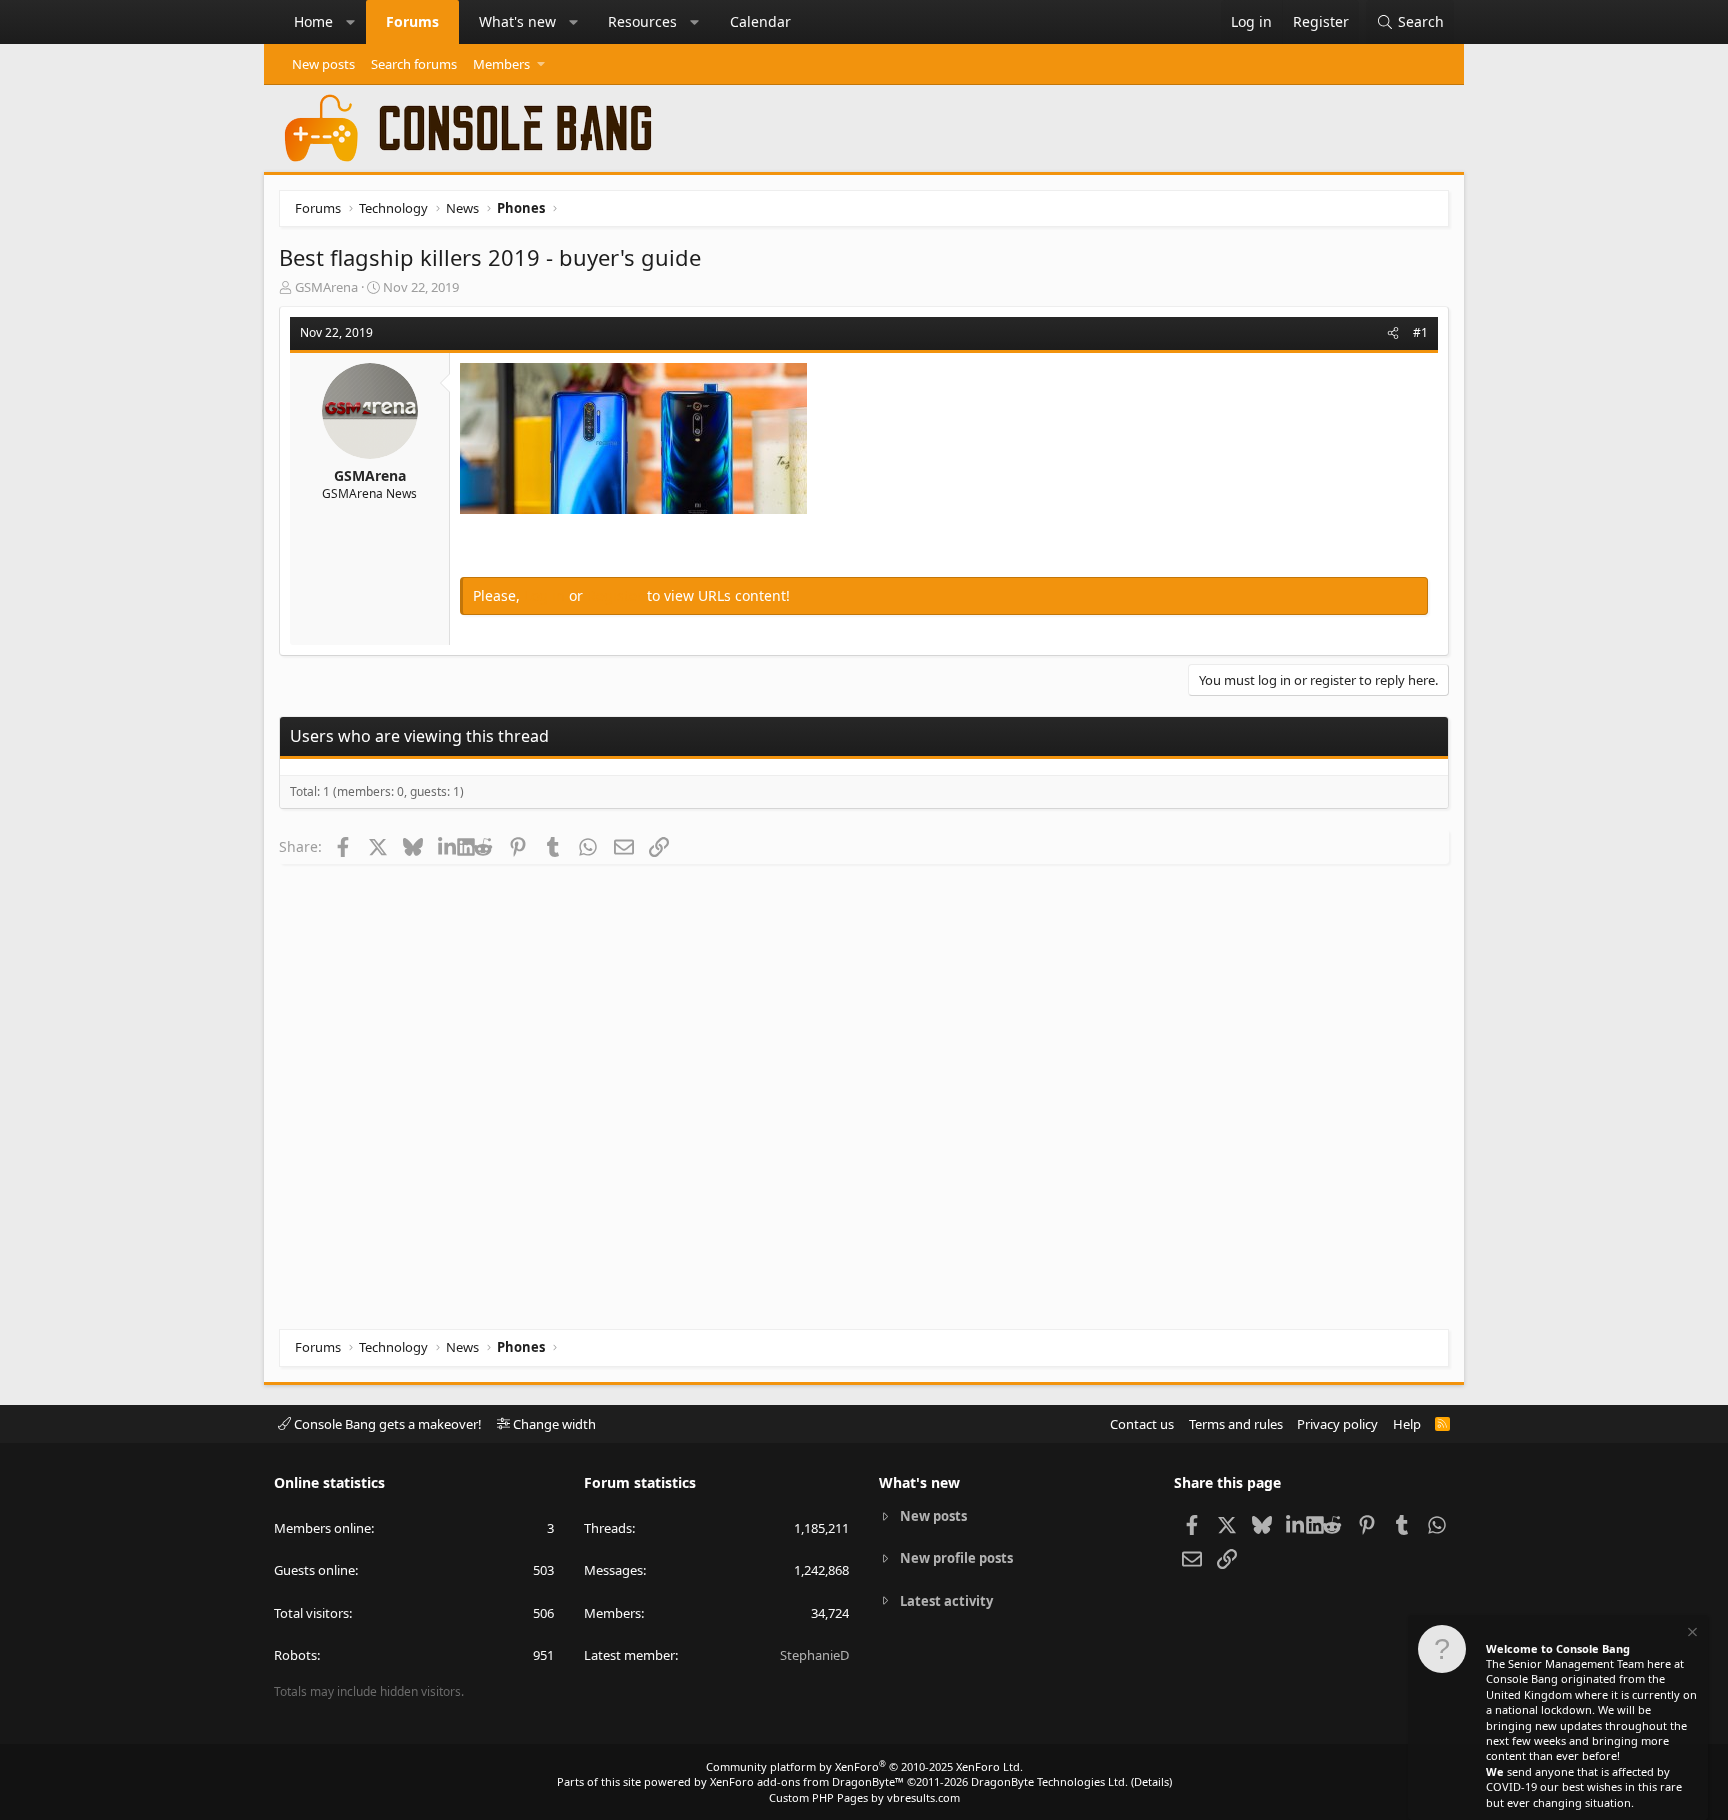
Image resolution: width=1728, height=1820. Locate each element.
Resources (642, 21)
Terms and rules (1236, 1424)
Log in (546, 595)
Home (313, 21)
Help (1407, 1424)
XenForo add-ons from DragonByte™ (807, 1781)
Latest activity (946, 1601)
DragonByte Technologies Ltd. (1049, 1781)
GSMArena (326, 287)
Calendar (760, 21)
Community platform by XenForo (864, 1766)
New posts (323, 64)
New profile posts (956, 1558)
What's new (517, 21)
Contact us (1142, 1424)
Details (1151, 1781)
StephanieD (814, 1655)
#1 (1420, 332)
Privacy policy (1337, 1424)
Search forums (414, 64)
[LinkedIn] (447, 846)
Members (501, 64)
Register (617, 595)
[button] (351, 22)
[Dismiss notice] (1691, 1634)
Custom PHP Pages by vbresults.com (864, 1797)
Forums (412, 21)
